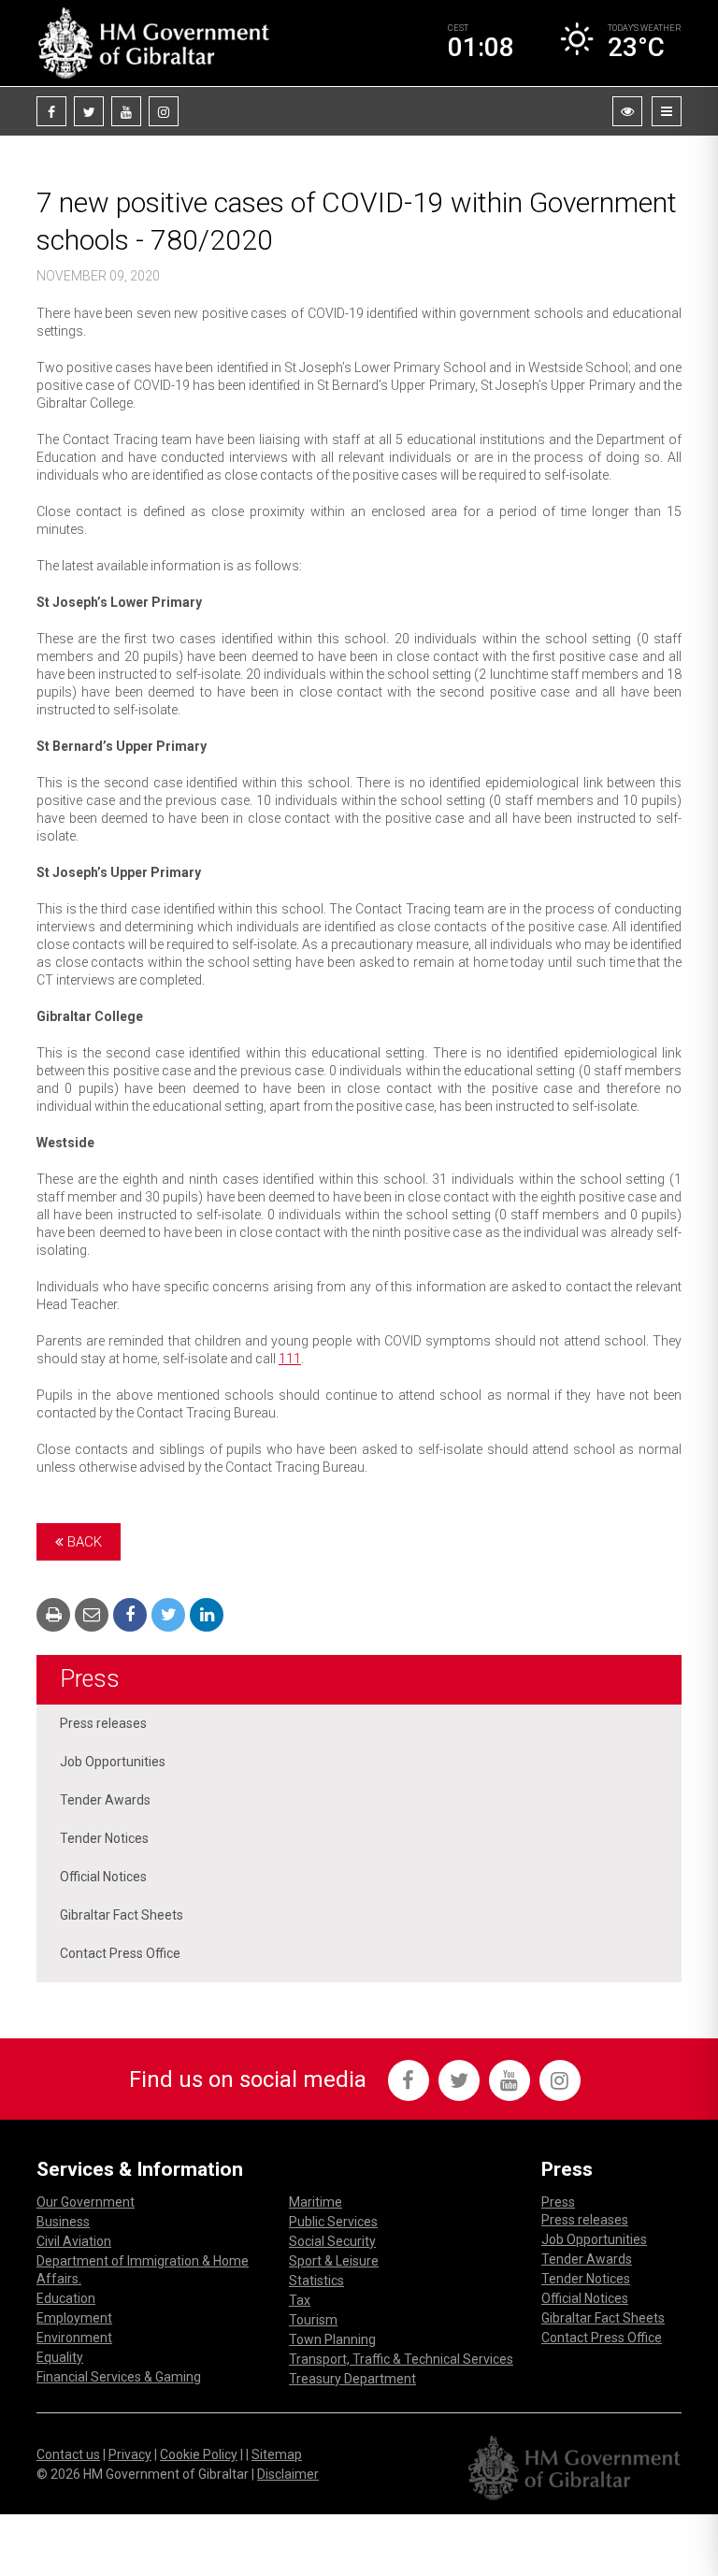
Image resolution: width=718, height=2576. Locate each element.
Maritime (316, 2202)
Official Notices (103, 1877)
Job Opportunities (113, 1762)
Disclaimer (288, 2474)
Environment (74, 2338)
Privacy (130, 2454)
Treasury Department (352, 2379)
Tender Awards (105, 1800)
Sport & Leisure (334, 2261)
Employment (74, 2318)
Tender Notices (104, 1838)
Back (83, 1542)
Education (66, 2298)
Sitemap (277, 2454)
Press (90, 1679)
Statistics (316, 2281)
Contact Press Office (120, 1953)
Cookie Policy (199, 2454)
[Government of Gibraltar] (153, 43)
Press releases (103, 1723)
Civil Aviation (74, 2241)
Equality (60, 2357)
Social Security (332, 2241)
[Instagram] (164, 111)
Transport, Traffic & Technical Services (401, 2359)
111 (290, 1359)
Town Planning (332, 2339)
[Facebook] (51, 111)
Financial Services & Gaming (119, 2377)
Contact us (68, 2454)
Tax (300, 2300)
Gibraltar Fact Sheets (122, 1915)
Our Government (86, 2202)
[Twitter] (89, 111)
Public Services (333, 2222)
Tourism (313, 2320)
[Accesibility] (627, 111)
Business (63, 2222)
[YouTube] (126, 111)
